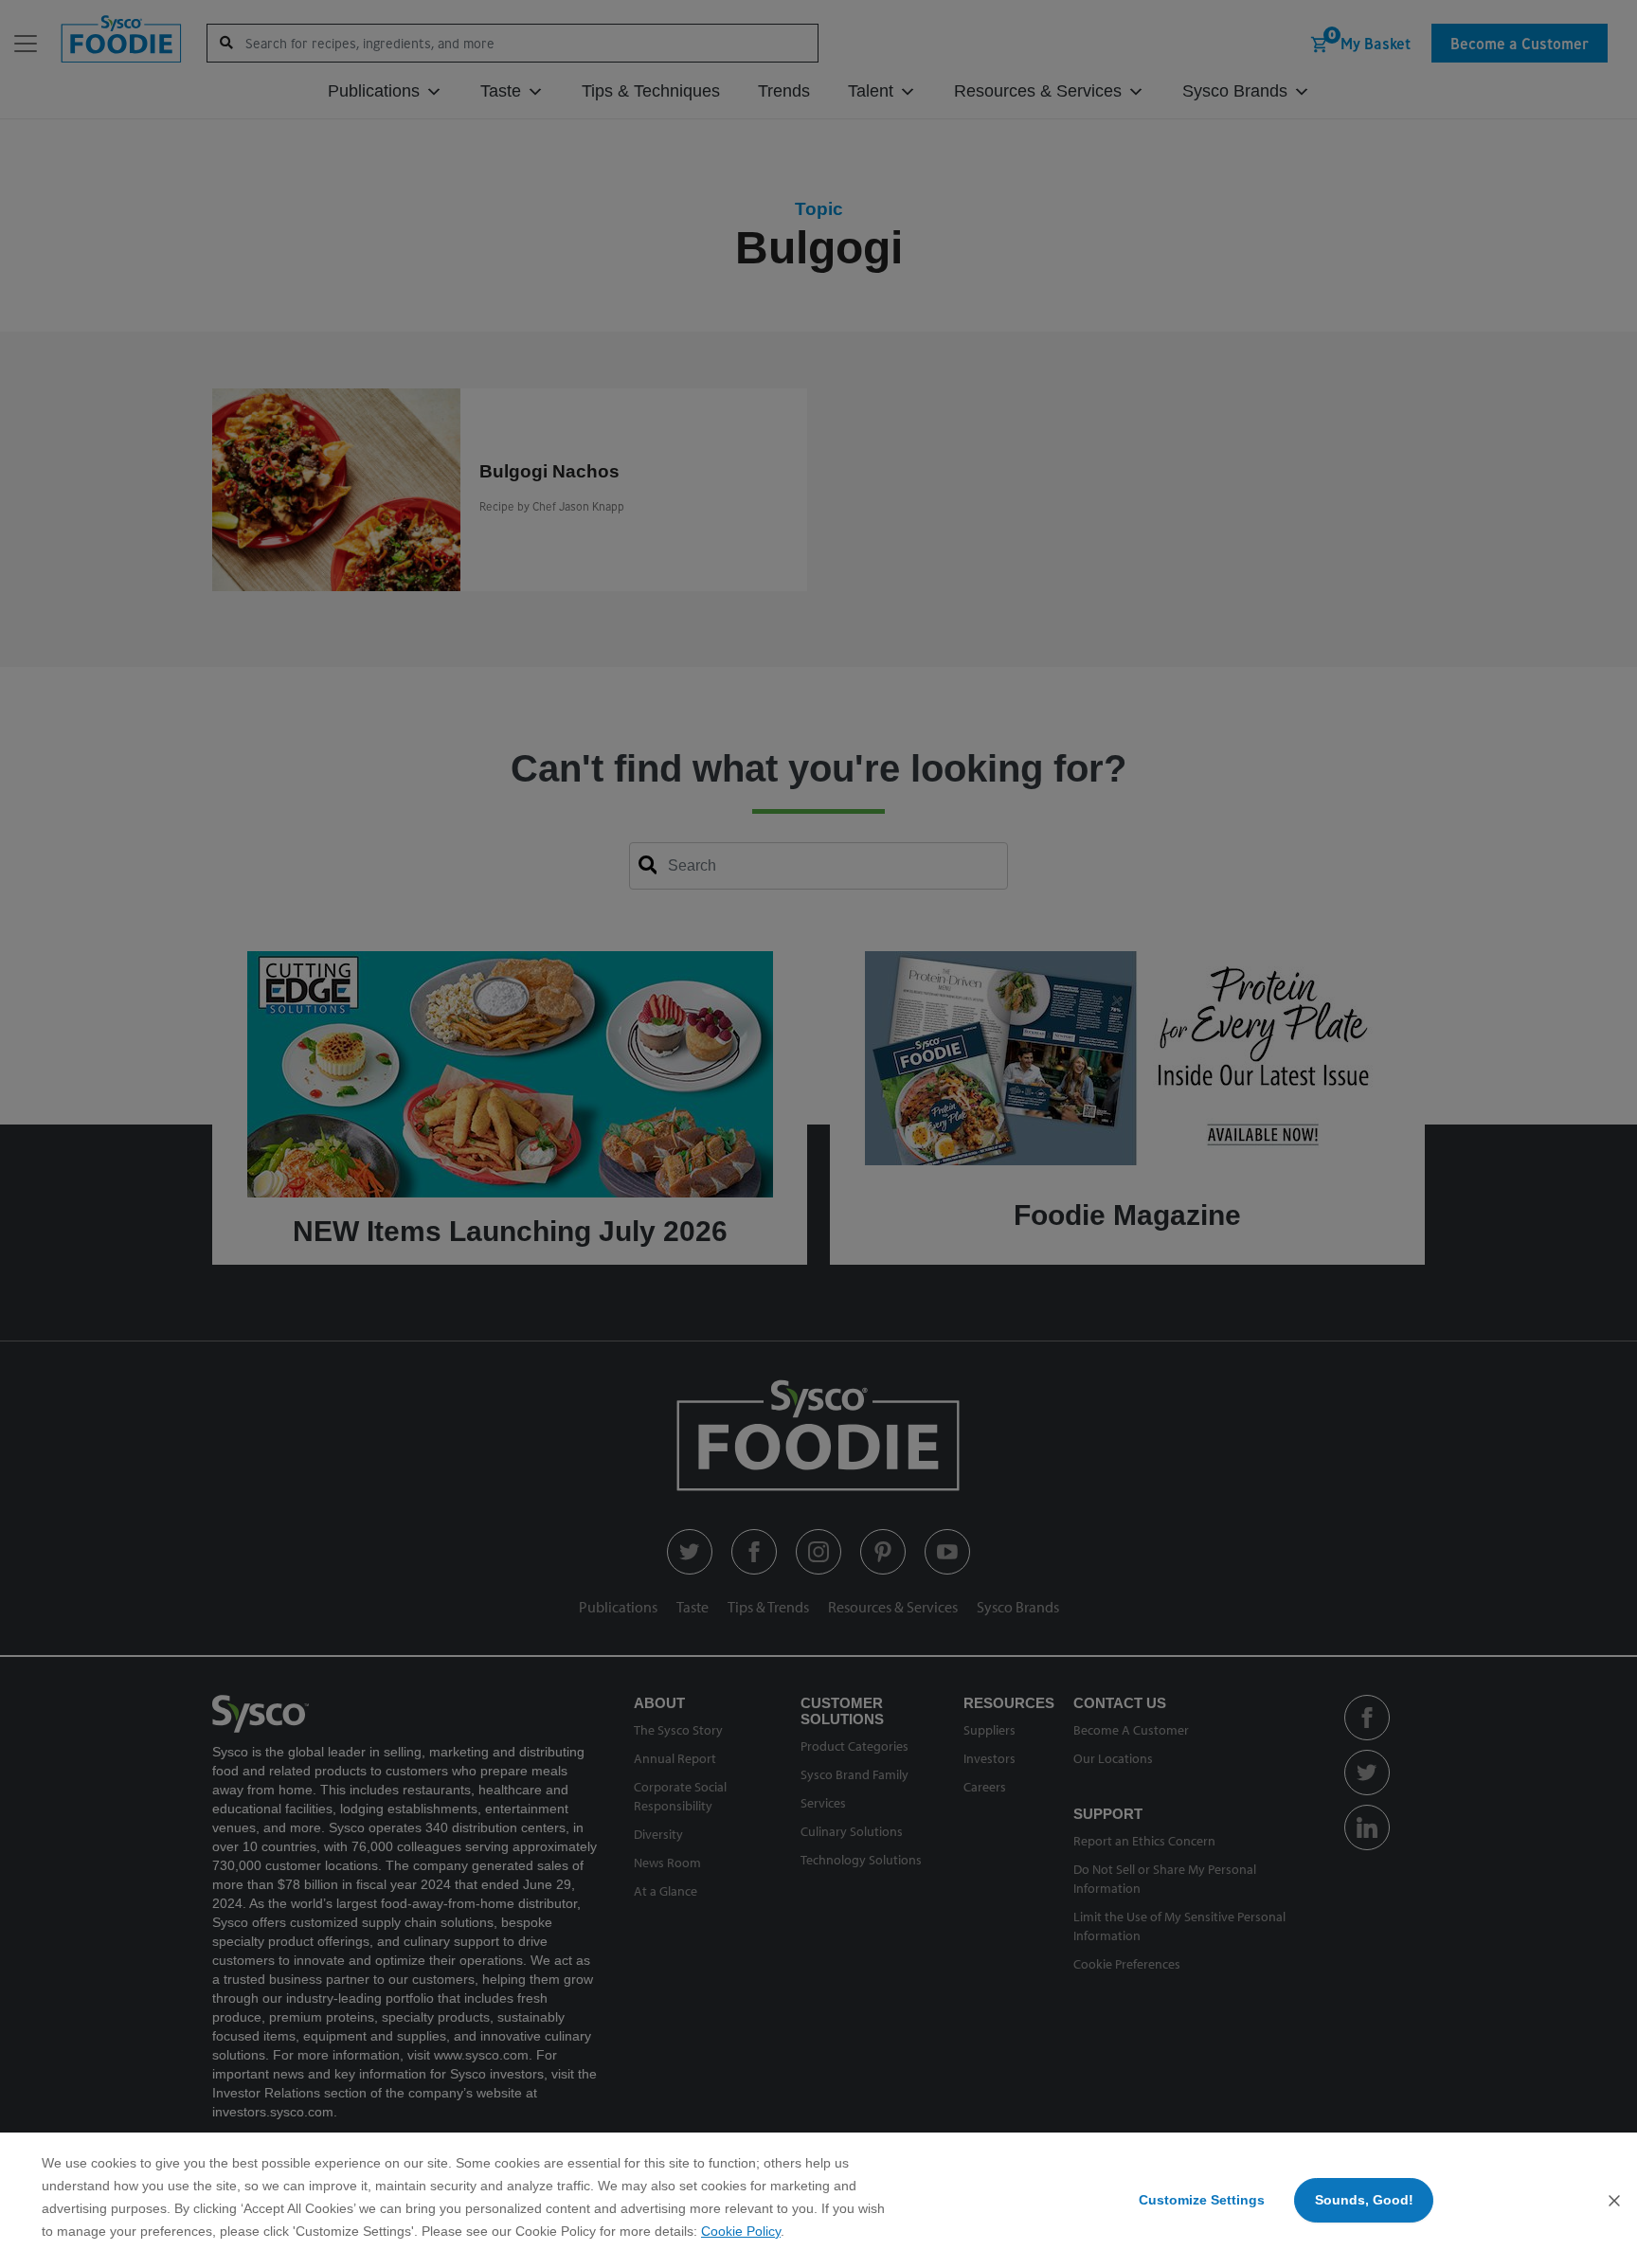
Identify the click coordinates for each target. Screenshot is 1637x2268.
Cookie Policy (741, 2231)
